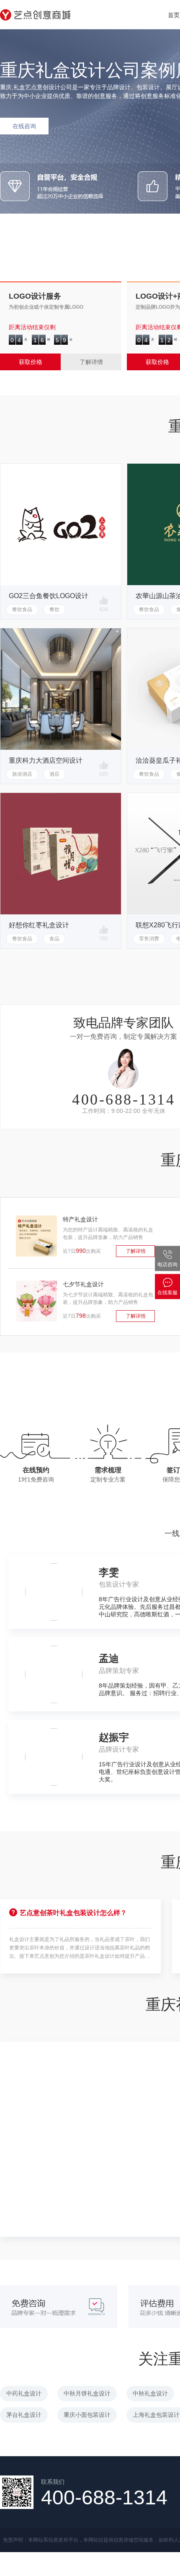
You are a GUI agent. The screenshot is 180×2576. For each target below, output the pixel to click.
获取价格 (31, 362)
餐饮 (54, 609)
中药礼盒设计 (24, 2393)
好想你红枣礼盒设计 (39, 925)
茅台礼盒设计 (24, 2415)
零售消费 (149, 939)
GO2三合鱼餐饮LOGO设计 (49, 596)
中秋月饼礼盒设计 (87, 2393)
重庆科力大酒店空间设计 (46, 760)
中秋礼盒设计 (150, 2393)
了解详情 (91, 362)
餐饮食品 (22, 609)
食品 (54, 939)
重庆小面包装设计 (87, 2415)
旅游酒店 (22, 774)
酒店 (54, 774)
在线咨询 (24, 126)
